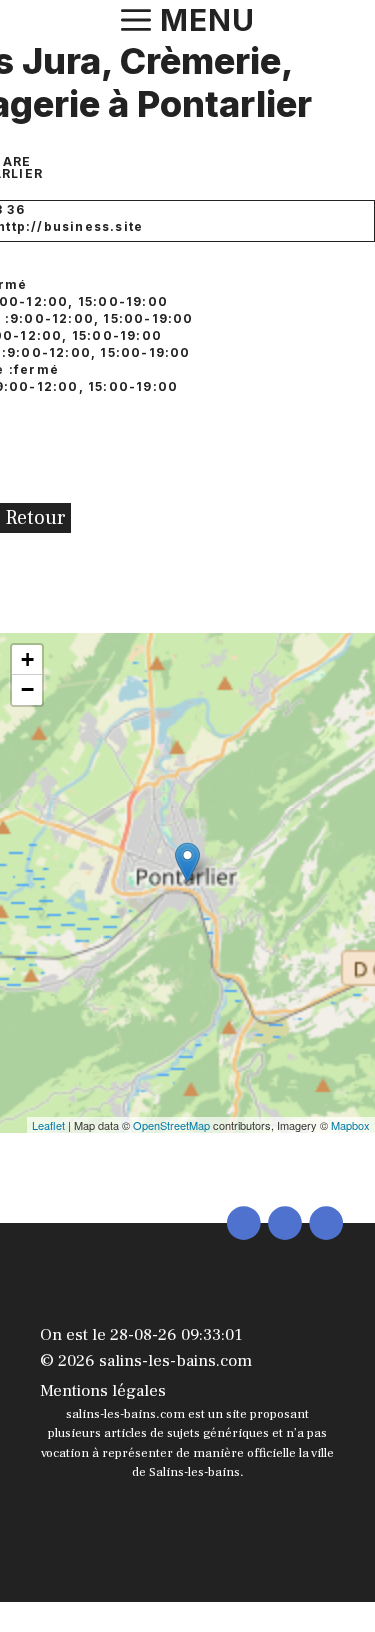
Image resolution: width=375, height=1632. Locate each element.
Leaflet (48, 1125)
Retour (35, 518)
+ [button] (27, 659)
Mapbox (350, 1125)
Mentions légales (103, 1391)
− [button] (27, 689)
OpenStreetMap (171, 1125)
